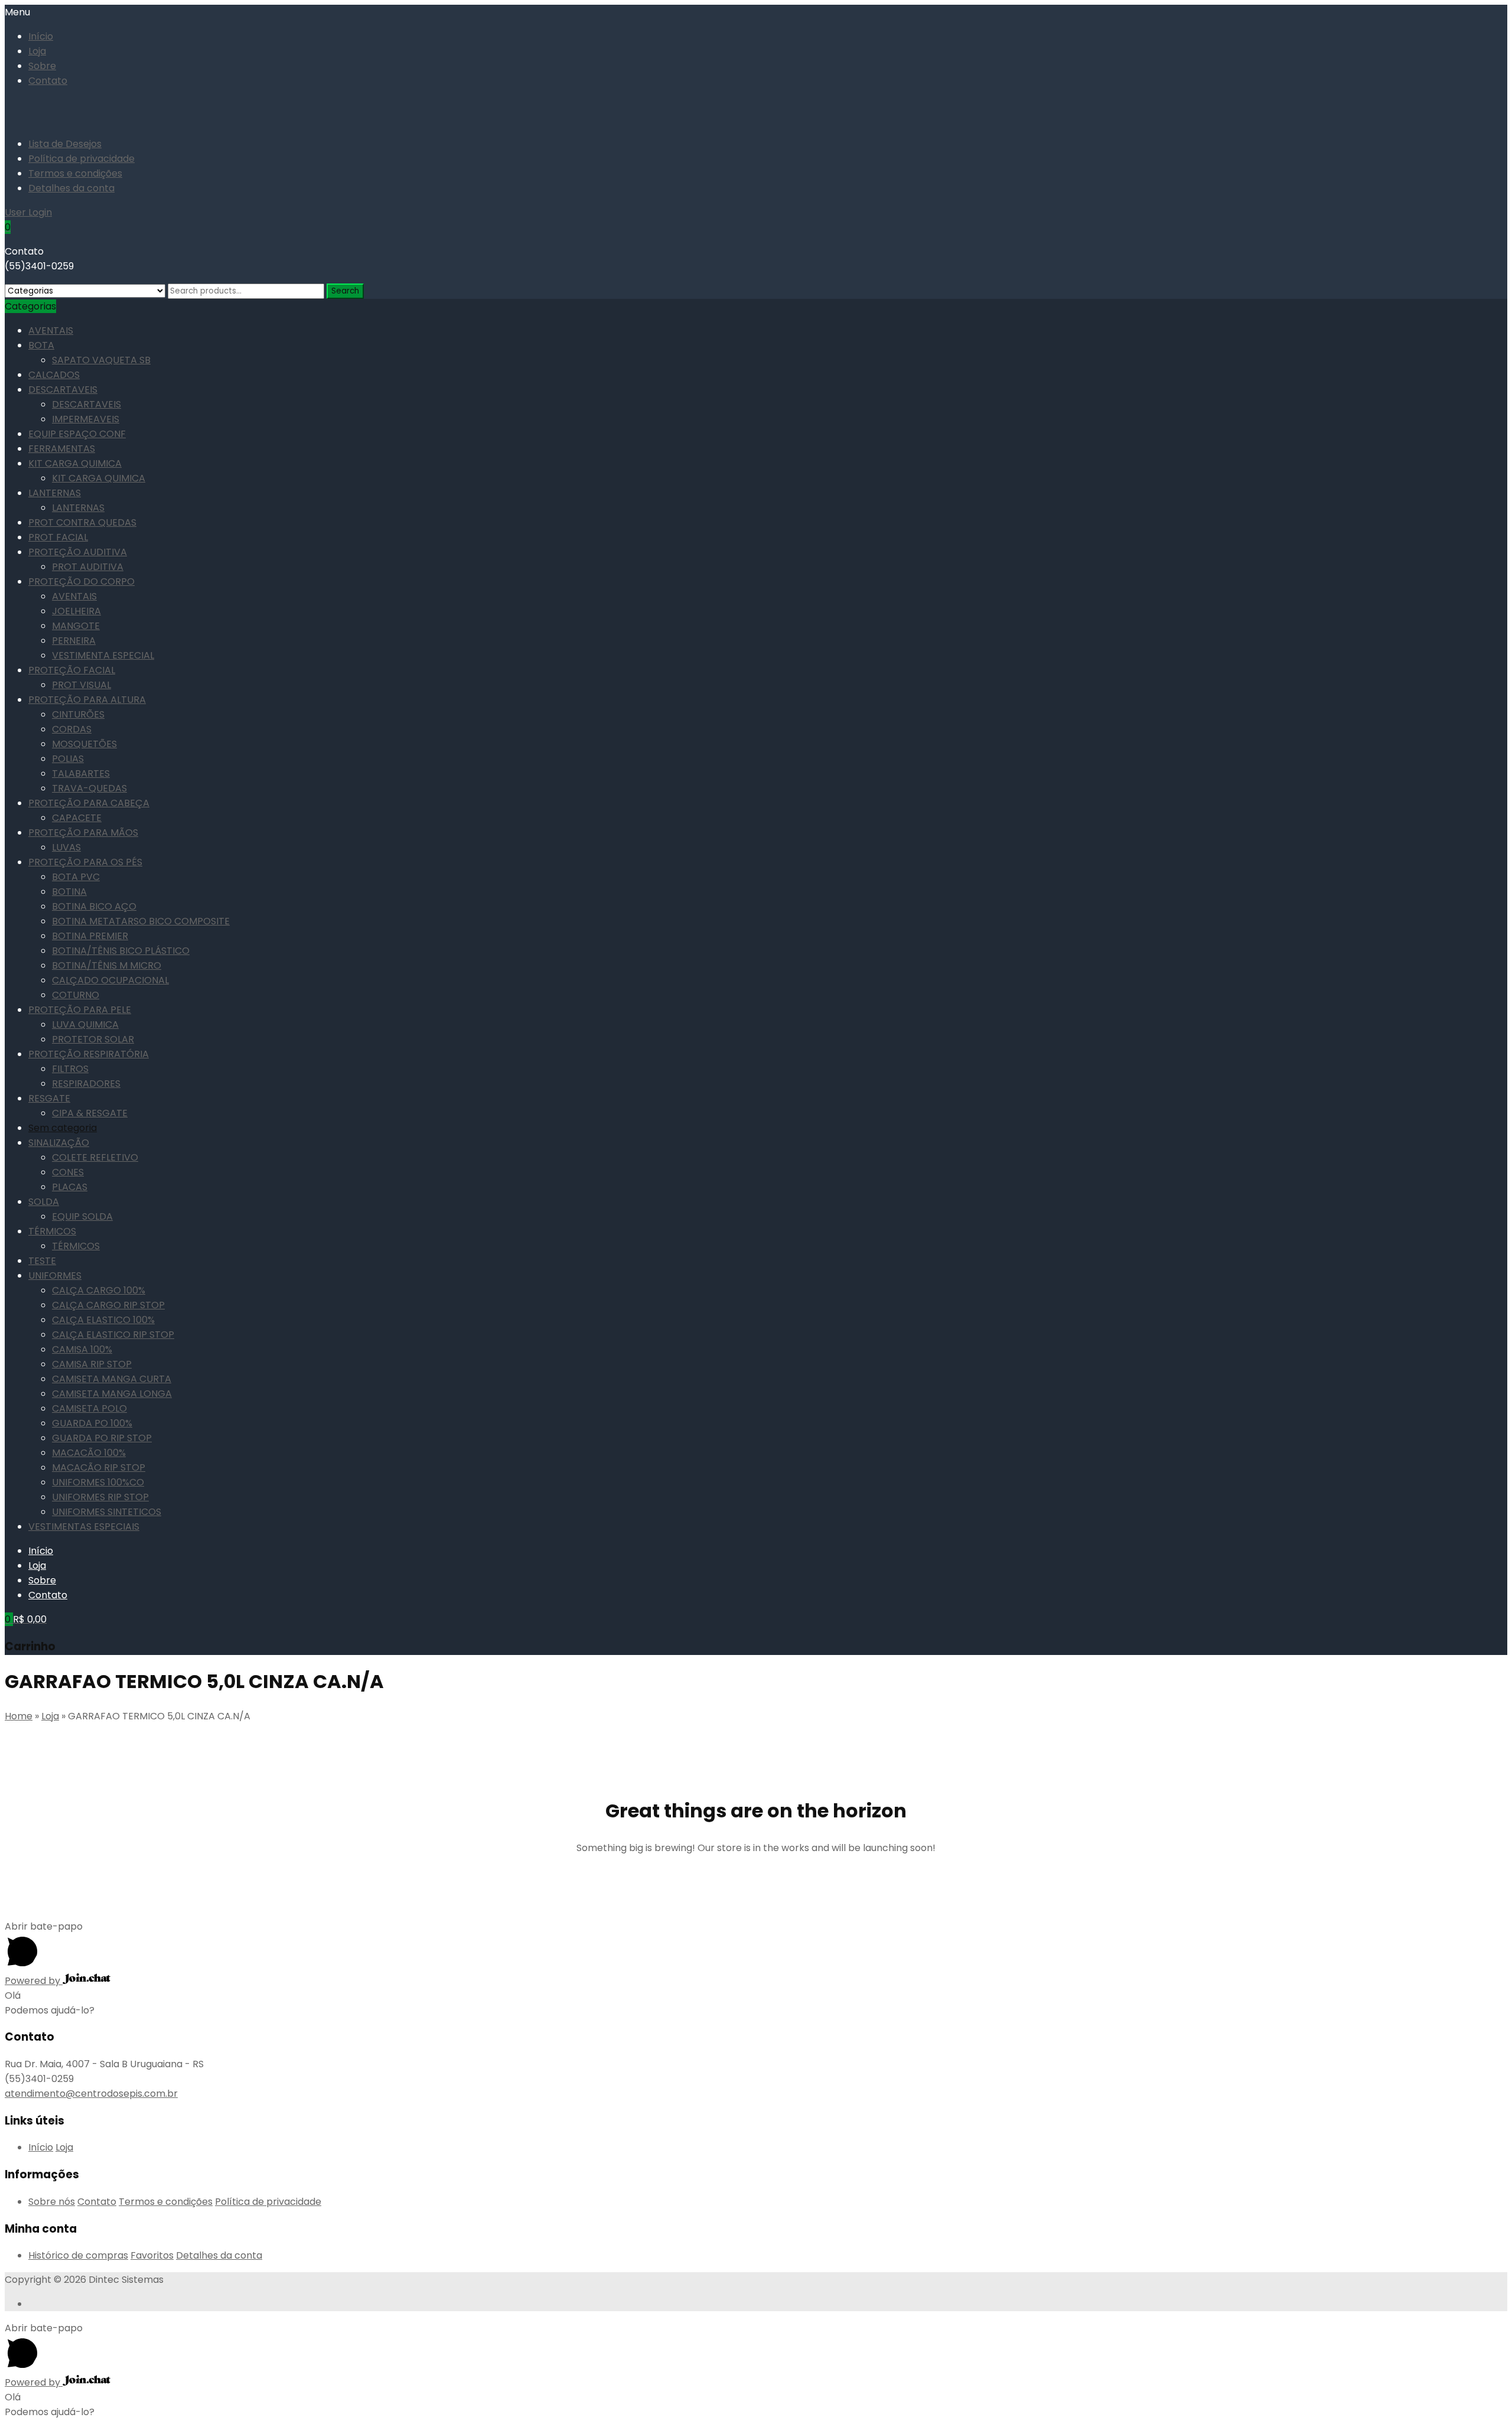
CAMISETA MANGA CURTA (112, 1379)
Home (19, 1716)
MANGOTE (76, 626)
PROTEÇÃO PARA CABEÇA (89, 803)
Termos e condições (75, 173)
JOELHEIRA (76, 611)
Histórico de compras (78, 2255)
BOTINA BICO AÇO (94, 906)
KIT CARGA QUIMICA (75, 463)
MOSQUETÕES (84, 744)
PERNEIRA (74, 641)
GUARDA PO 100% (92, 1423)
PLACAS (70, 1187)
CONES (68, 1172)
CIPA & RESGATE (90, 1113)
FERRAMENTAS (62, 449)
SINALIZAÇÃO (59, 1143)
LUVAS (66, 847)
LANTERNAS (55, 493)
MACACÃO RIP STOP (99, 1467)
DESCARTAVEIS (63, 390)
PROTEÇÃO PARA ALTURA (87, 700)
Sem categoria (63, 1128)
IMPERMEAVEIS (86, 419)
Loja (37, 51)
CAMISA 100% (82, 1349)
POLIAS (68, 759)
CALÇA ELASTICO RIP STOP (113, 1335)
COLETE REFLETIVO (95, 1157)
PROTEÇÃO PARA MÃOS (83, 833)
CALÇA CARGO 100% (99, 1290)
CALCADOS (54, 375)
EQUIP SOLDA (82, 1216)
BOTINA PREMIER (90, 936)
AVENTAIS (51, 330)
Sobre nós (52, 2202)
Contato (48, 81)
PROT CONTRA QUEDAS (82, 522)
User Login (28, 212)
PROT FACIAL (58, 537)
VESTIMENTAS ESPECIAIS (84, 1527)
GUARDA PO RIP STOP (102, 1438)
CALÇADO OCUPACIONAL (110, 980)
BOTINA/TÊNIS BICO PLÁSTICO (121, 951)
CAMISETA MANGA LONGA (112, 1394)
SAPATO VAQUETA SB (101, 360)
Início (41, 36)
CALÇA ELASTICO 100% (103, 1320)
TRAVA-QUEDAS (89, 788)
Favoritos (152, 2255)
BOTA (41, 345)
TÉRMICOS (52, 1231)
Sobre (42, 66)
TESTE (42, 1261)
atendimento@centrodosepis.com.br (91, 2094)
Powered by (34, 1981)
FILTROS (70, 1069)
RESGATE (49, 1098)
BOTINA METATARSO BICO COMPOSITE (141, 921)
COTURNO (76, 995)
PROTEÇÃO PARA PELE (80, 1010)
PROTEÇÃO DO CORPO (82, 581)
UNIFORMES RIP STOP (100, 1497)
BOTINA (69, 892)
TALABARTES (81, 773)
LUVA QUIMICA (85, 1024)
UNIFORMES (55, 1275)
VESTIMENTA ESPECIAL (103, 655)
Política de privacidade (82, 159)
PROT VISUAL (82, 685)
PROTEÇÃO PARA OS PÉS (85, 862)
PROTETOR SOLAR (93, 1039)
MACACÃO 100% (89, 1453)
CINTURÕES (78, 714)
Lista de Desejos (65, 144)
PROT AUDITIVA (88, 567)
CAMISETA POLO (89, 1408)
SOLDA (44, 1202)
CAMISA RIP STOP (92, 1364)
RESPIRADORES (86, 1084)
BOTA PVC (76, 877)
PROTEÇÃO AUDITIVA (78, 552)
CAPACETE (77, 818)
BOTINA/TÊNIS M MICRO (107, 965)
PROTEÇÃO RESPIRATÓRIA (89, 1054)
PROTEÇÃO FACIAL (72, 670)
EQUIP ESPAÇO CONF (77, 434)
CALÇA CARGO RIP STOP (108, 1305)
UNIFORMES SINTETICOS (107, 1512)
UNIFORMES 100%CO (98, 1482)
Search (345, 291)
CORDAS (72, 729)
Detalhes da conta (71, 188)
